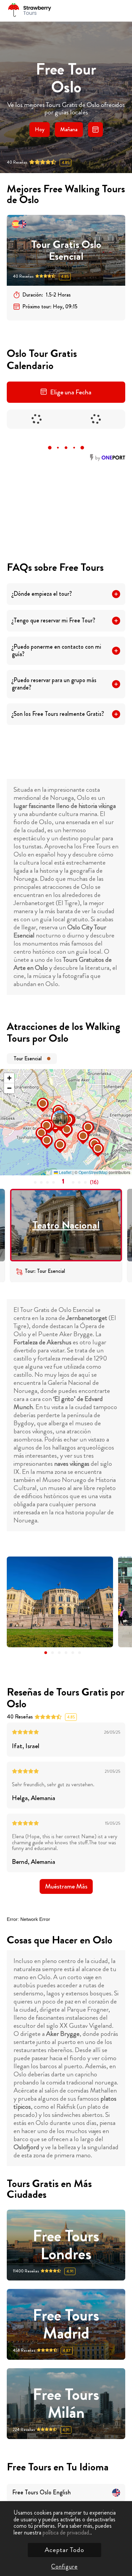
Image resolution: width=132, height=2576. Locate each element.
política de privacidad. (67, 2532)
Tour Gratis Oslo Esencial (66, 250)
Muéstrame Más (66, 1886)
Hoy (40, 129)
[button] (53, 1111)
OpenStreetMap (93, 1172)
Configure (64, 2567)
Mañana (69, 129)
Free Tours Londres (66, 2245)
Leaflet (65, 1172)
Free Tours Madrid (66, 2324)
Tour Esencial (28, 1058)
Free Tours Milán (66, 2404)
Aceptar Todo (64, 2550)
